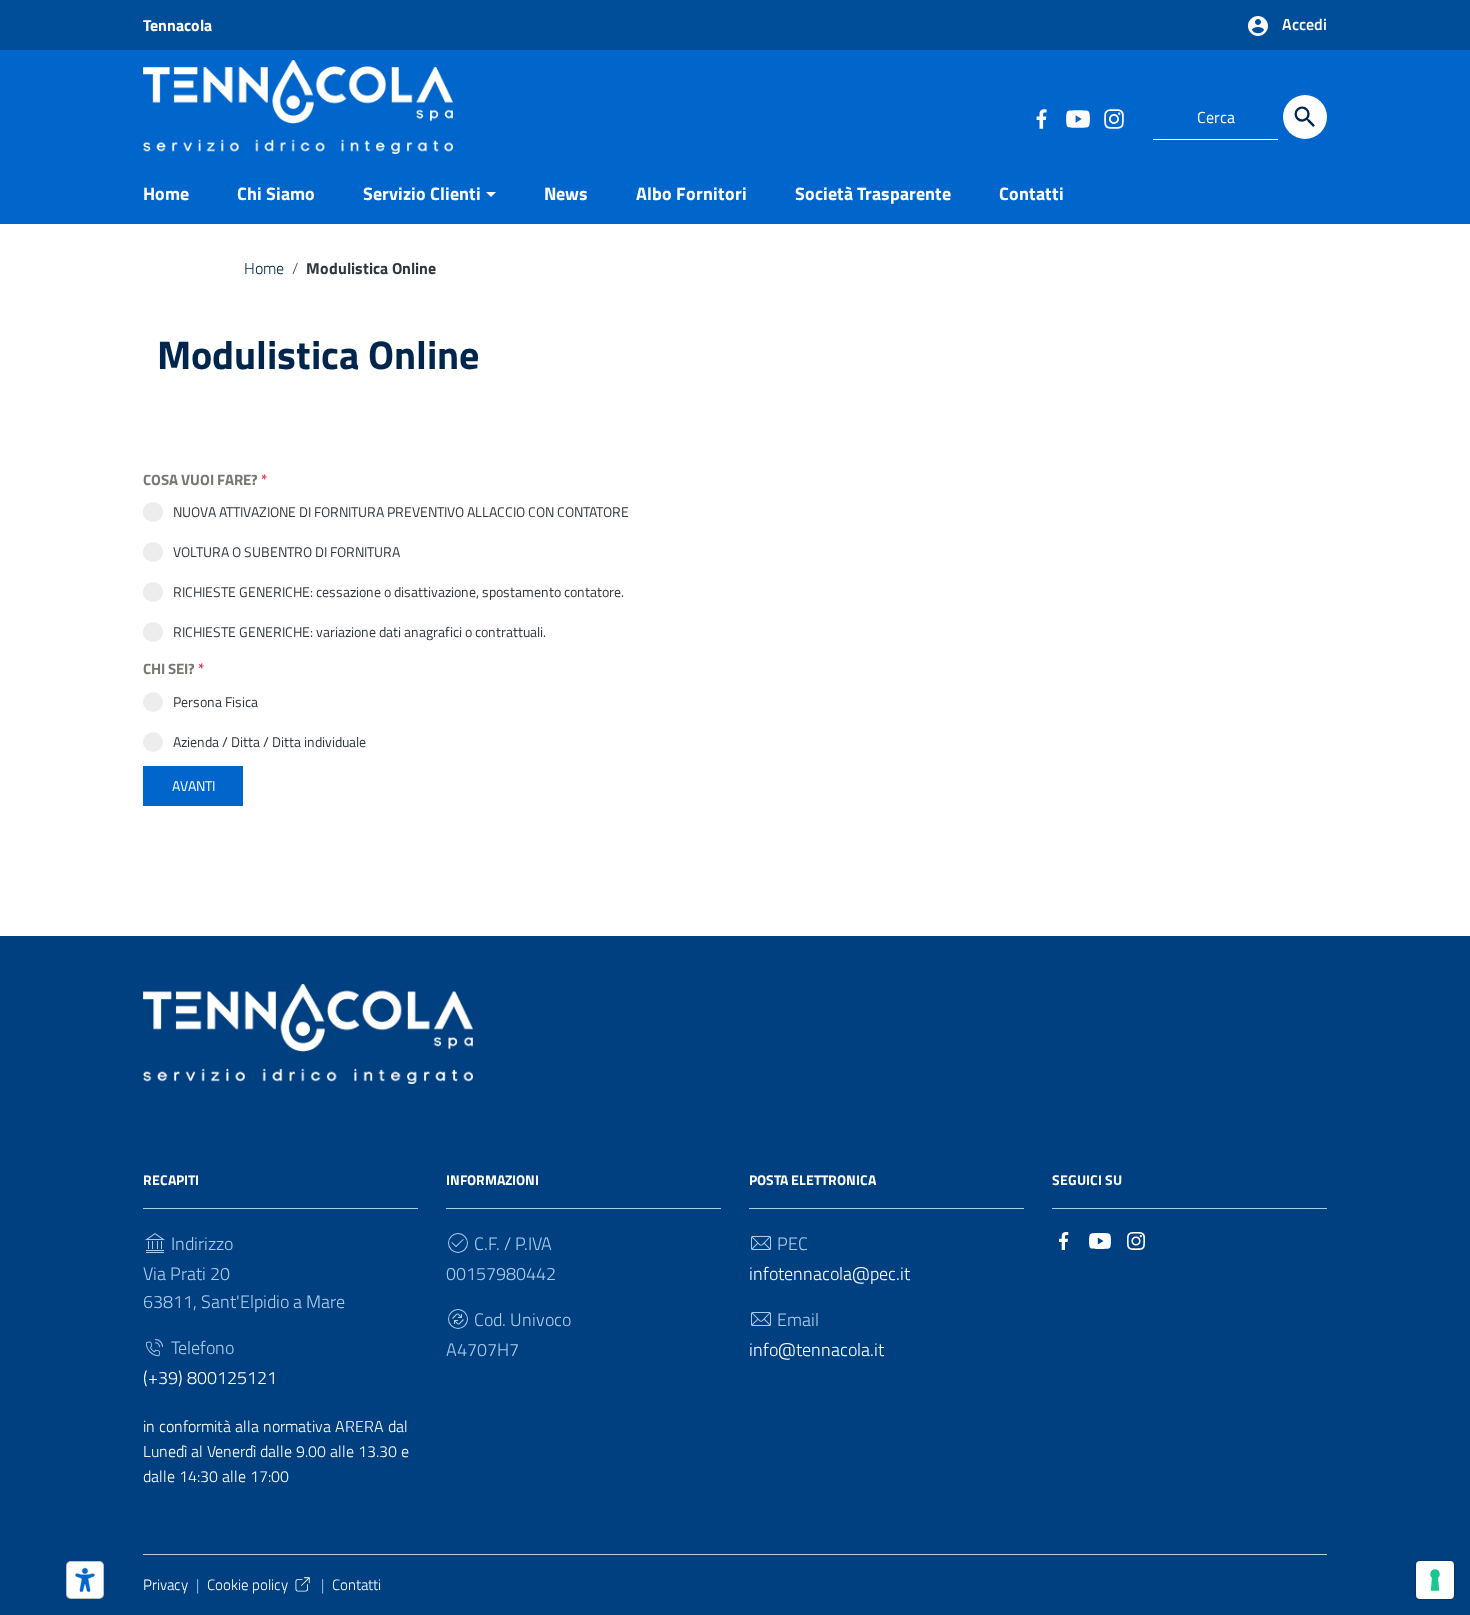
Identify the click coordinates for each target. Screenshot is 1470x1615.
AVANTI (193, 785)
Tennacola (177, 25)
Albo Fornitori (691, 193)
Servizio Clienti (422, 193)
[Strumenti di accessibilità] (85, 1580)
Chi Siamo (276, 193)
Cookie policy (247, 1584)
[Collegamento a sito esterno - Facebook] (1041, 117)
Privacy (165, 1584)
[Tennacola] (298, 104)
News (566, 193)
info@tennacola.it (816, 1349)
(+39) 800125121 (210, 1377)
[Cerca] (1305, 117)
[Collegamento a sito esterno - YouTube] (1077, 117)
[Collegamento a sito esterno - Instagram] (1113, 117)
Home (166, 193)
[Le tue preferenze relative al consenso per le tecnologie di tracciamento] (1435, 1580)
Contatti (1031, 193)
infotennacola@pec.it (829, 1273)
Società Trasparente (873, 193)
